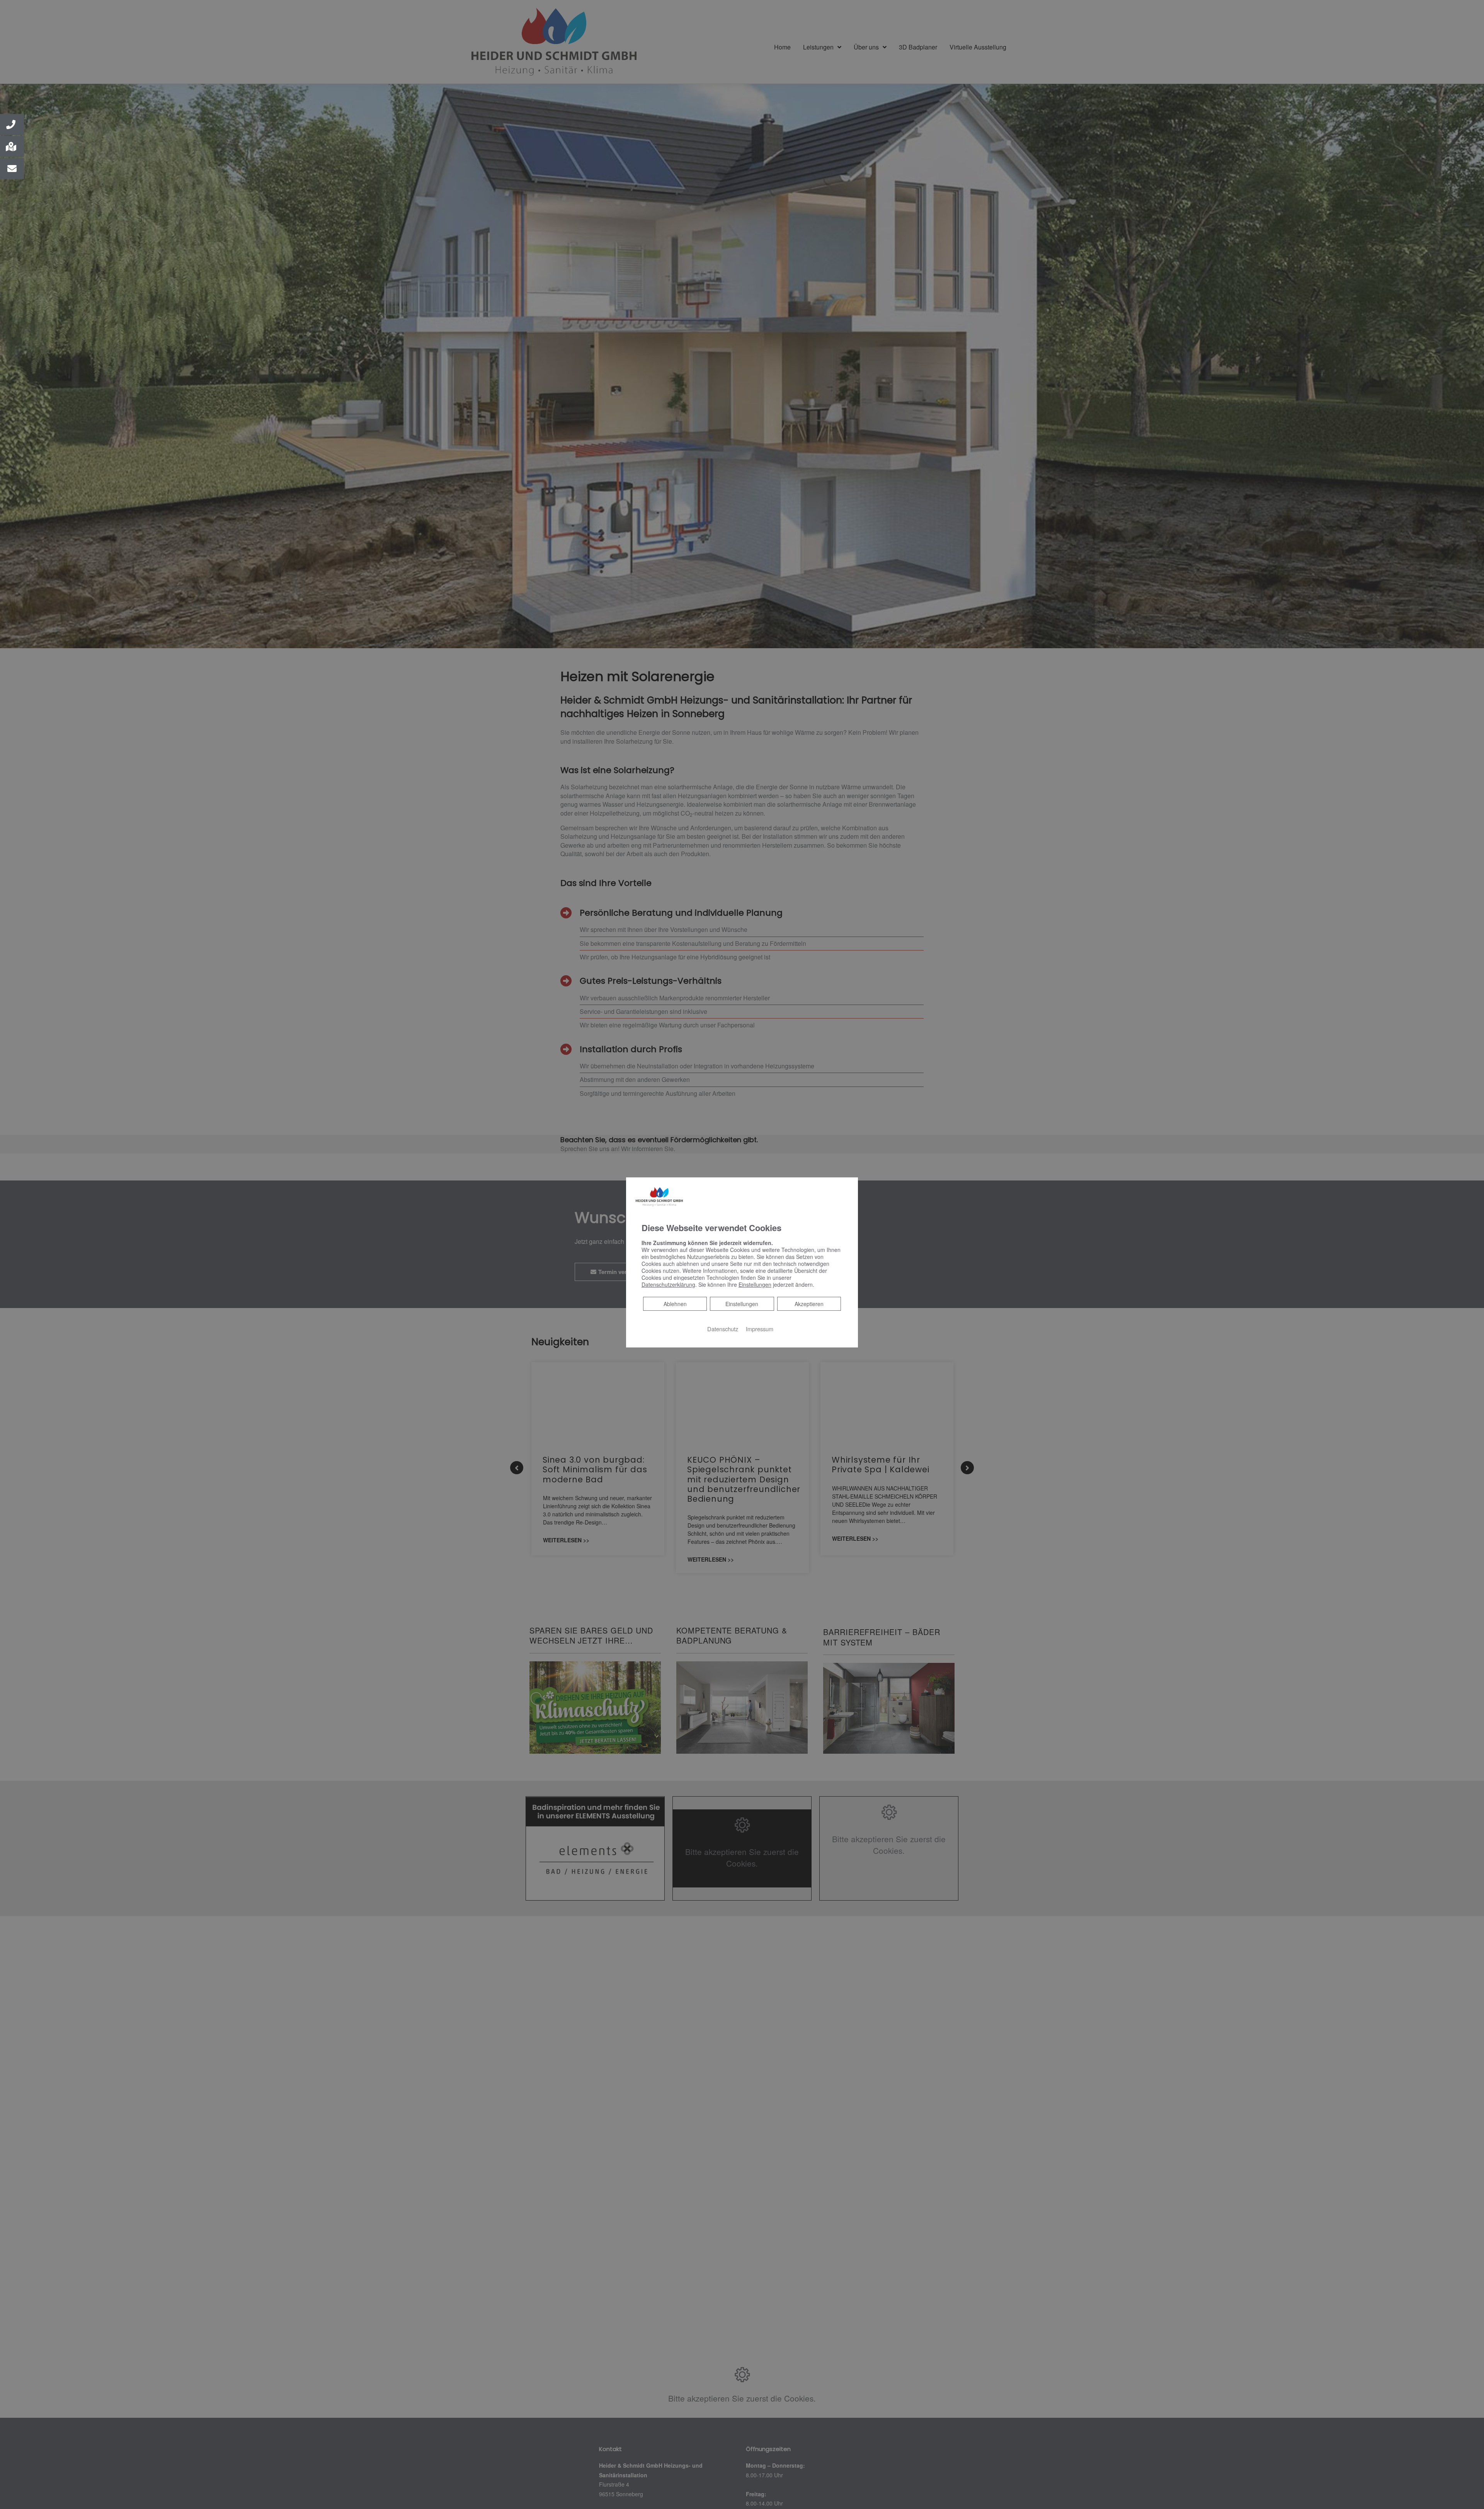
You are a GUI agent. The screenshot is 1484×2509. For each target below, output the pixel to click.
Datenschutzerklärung (668, 1284)
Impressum (760, 1329)
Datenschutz (723, 1329)
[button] (12, 124)
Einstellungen (742, 1304)
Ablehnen (675, 1304)
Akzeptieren (809, 1304)
